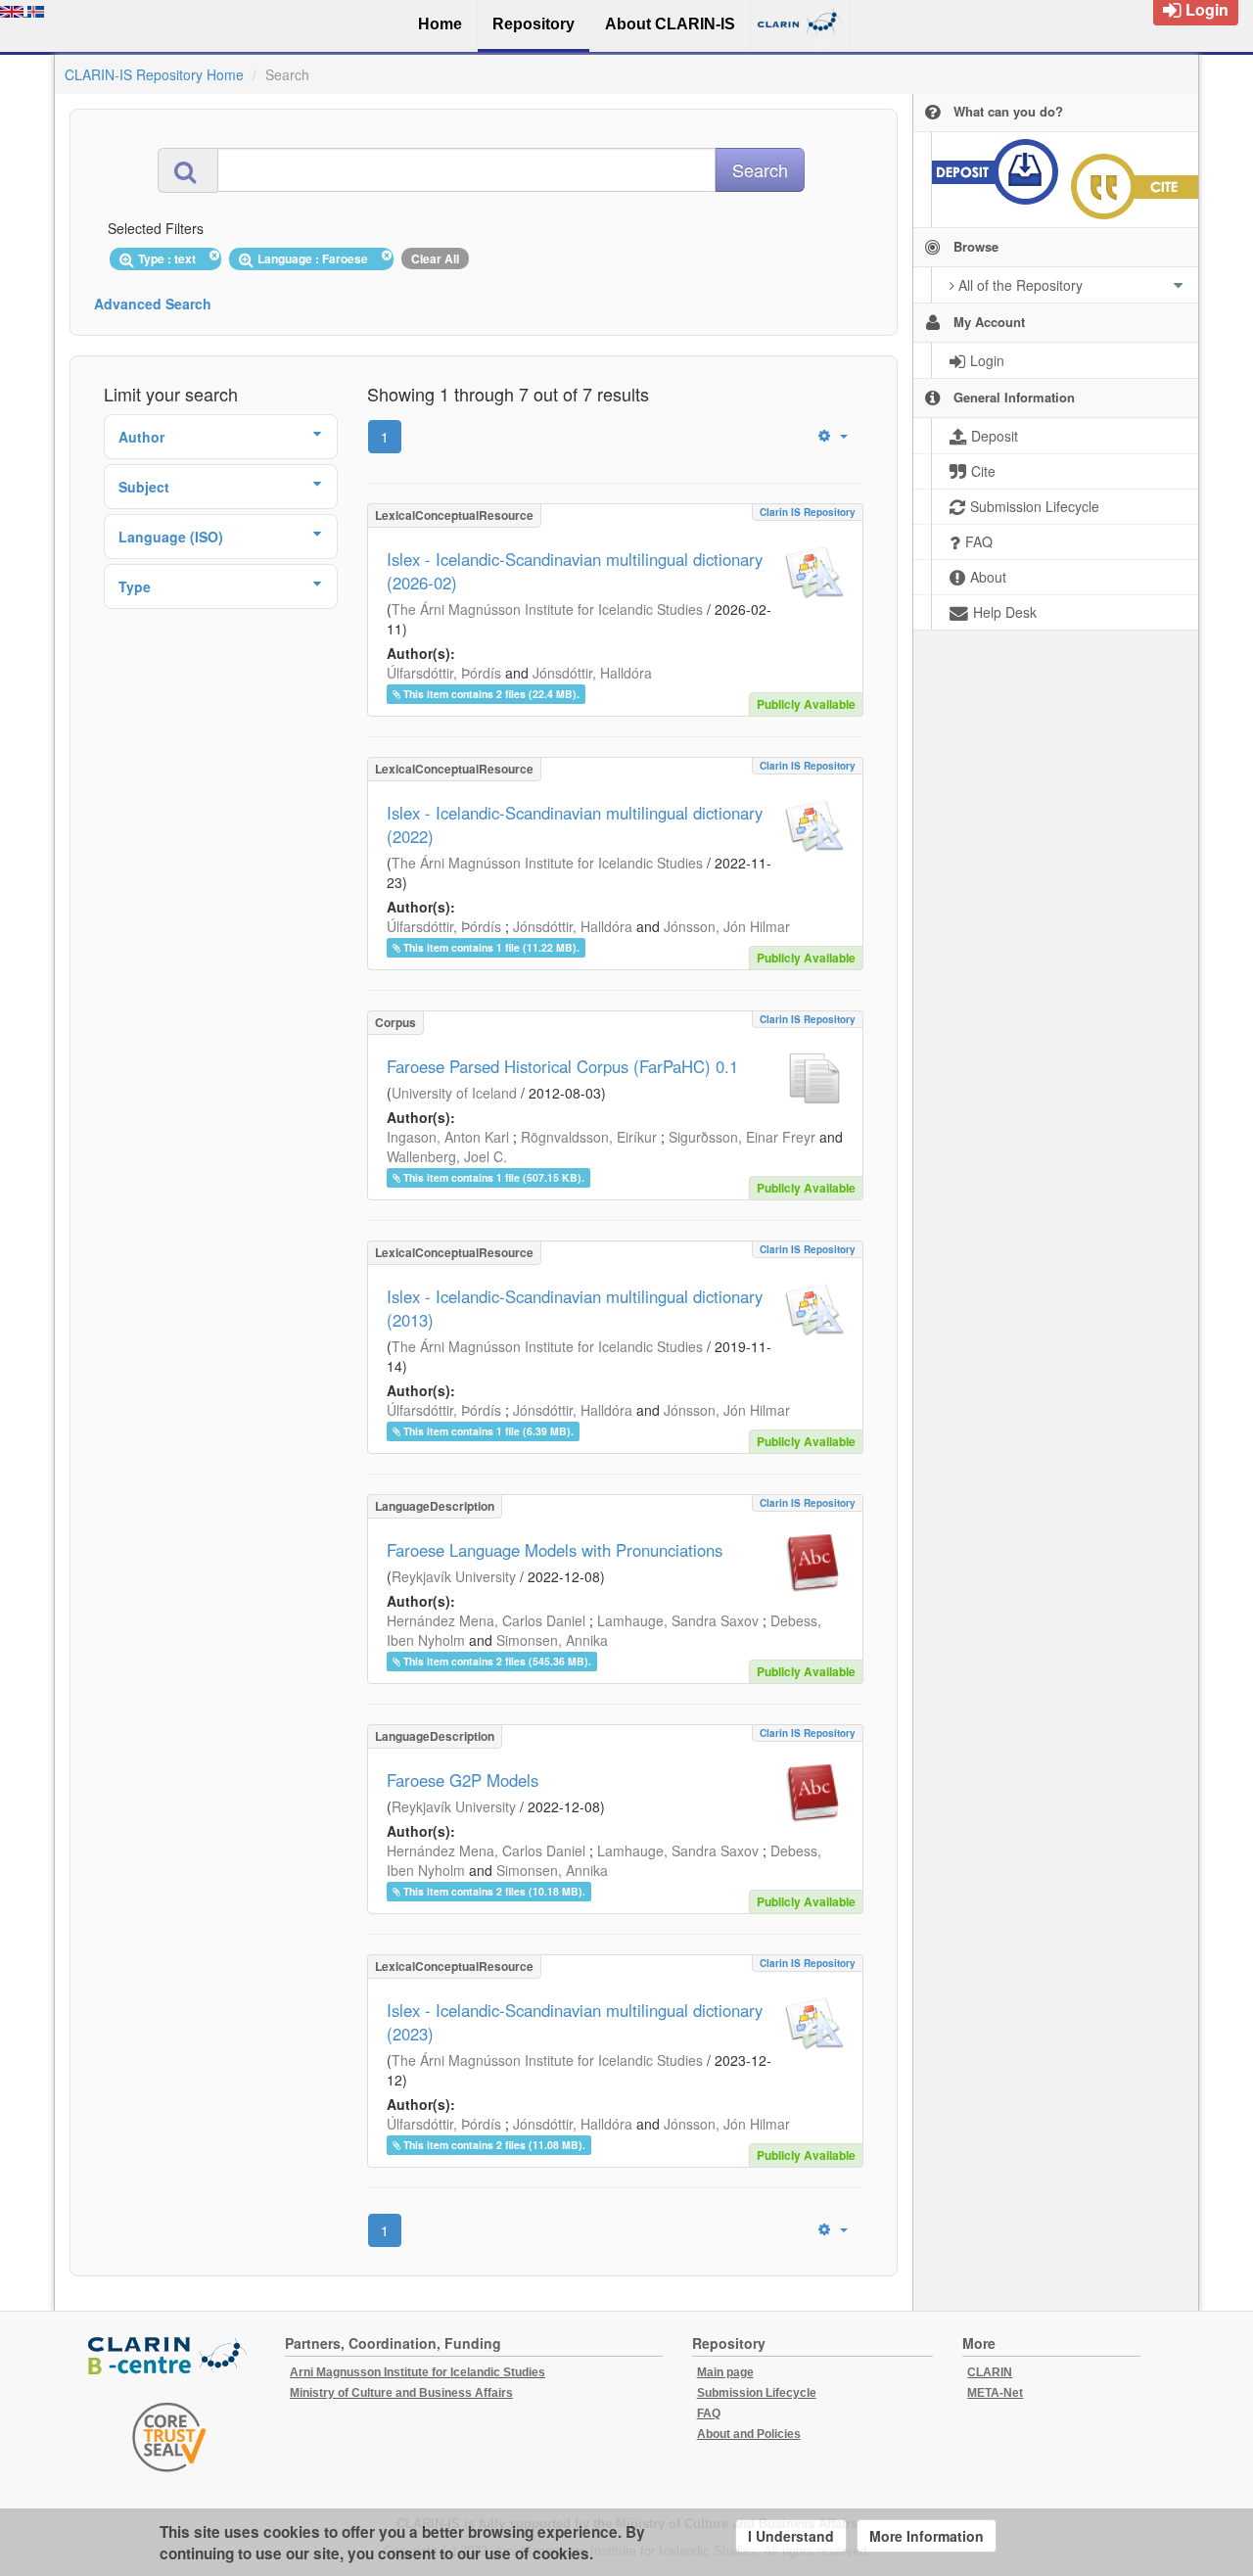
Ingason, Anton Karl (448, 1137)
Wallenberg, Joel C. (447, 1156)
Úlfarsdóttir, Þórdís (444, 673)
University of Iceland (454, 1093)
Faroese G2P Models (463, 1780)
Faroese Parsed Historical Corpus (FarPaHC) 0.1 (562, 1066)
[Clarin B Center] (169, 2357)
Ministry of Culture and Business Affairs (401, 2393)
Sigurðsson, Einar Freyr (742, 1137)
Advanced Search (153, 304)
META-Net (995, 2393)
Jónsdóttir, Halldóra (592, 673)
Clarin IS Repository (808, 512)
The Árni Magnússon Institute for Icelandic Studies (547, 609)
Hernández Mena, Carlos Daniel (486, 1620)
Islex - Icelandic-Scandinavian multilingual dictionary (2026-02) (575, 571)
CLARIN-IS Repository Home (154, 74)
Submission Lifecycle (757, 2393)
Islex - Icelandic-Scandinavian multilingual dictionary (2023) (575, 2022)
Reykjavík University (454, 1576)
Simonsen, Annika (552, 1640)
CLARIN (990, 2372)
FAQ (709, 2413)
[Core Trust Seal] (169, 2437)
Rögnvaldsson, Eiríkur (589, 1137)
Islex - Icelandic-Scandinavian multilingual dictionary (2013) (575, 1308)
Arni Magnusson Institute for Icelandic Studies (418, 2372)
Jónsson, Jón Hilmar (727, 926)
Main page (725, 2372)
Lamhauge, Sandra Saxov (678, 1620)
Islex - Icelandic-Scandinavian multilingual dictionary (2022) (575, 824)
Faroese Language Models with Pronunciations (555, 1550)
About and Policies (749, 2434)
